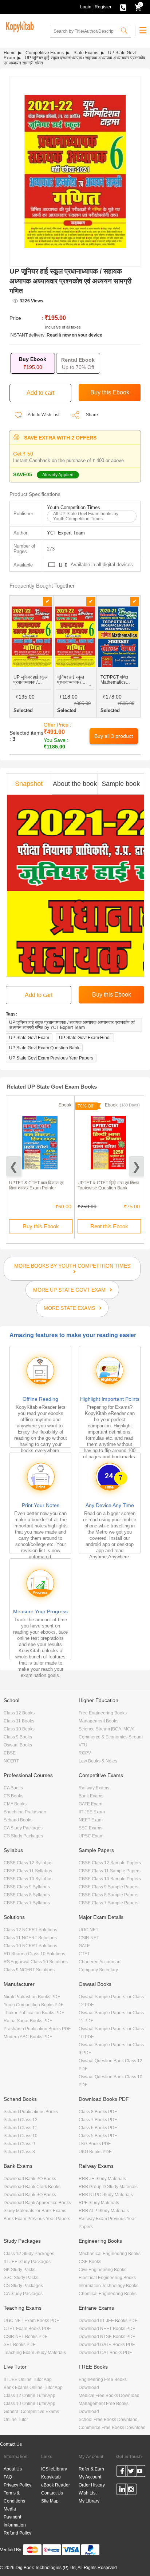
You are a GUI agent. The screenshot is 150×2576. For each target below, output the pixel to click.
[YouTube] (140, 2472)
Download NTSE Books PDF (107, 2337)
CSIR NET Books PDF (25, 2337)
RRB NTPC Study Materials (106, 2195)
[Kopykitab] (19, 26)
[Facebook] (122, 2472)
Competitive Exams (45, 53)
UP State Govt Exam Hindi (85, 1038)
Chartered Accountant (100, 1962)
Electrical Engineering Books (107, 2278)
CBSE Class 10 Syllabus (28, 1879)
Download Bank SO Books (30, 2195)
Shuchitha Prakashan (25, 1812)
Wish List (88, 2493)
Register (103, 7)
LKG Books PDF (95, 2144)
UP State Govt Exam (29, 1038)
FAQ (8, 2477)
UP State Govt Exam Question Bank (44, 1048)
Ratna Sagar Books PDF (28, 2021)
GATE (84, 1946)
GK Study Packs (19, 2270)
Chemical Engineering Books (108, 2294)
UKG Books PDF (95, 2152)
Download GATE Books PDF (107, 2345)
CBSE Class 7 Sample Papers (108, 1903)
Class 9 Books (18, 1737)
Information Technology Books (108, 2286)
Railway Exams (94, 1788)
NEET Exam (91, 1820)
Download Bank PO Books (30, 2179)
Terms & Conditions (14, 2497)
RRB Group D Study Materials (108, 2187)
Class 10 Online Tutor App (29, 2404)
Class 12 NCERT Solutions (30, 1930)
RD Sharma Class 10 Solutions (34, 1954)
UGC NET (88, 1930)
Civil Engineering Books (102, 2270)
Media (10, 2509)
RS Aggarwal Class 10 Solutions (36, 1962)
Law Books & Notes (98, 1761)
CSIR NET (89, 1938)
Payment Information (15, 2521)
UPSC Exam (91, 1836)
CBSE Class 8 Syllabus (27, 1895)
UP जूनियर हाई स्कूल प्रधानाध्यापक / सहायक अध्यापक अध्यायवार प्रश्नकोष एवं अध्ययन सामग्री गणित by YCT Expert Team (72, 1025)
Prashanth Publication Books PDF (37, 2029)
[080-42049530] (123, 7)
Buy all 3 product (114, 736)
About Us (13, 2469)
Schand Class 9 (19, 2144)
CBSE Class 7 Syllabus (27, 1903)
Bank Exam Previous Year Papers (37, 2219)
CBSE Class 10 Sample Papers (110, 1879)
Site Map (50, 2501)
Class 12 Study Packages (29, 2254)
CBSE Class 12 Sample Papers (110, 1863)
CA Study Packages (23, 1828)
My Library (89, 2501)
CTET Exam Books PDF (27, 2329)
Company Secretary (98, 1970)
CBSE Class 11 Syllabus (28, 1871)
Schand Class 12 (21, 2120)
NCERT (11, 1761)
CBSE (10, 1753)
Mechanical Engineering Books (110, 2254)
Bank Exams (91, 1796)
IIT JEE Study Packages (27, 2262)
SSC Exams (90, 1828)
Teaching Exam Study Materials (35, 2353)
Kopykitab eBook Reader (56, 2481)
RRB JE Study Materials (102, 2179)
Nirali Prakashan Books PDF (32, 1997)
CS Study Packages (23, 1836)
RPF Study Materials (99, 2203)
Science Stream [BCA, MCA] (106, 1729)
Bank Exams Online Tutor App (33, 2388)
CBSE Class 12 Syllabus (28, 1863)
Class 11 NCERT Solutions (30, 1938)
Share (92, 415)
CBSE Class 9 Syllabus (27, 1887)
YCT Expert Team (66, 533)
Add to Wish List (43, 415)
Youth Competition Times (74, 507)
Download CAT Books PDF (105, 2353)
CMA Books (15, 1804)
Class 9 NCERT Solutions (29, 1970)
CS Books (13, 1796)
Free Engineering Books (103, 1713)
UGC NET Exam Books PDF (31, 2321)
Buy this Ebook (41, 1226)
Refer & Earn (91, 2469)
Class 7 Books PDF (98, 2120)
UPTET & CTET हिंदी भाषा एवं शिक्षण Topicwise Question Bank (108, 1185)
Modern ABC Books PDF (28, 2037)
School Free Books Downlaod (108, 2420)
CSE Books (90, 2262)
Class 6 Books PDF (98, 2128)
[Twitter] (131, 2472)
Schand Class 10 (21, 2136)
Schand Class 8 (19, 2152)
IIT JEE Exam (92, 1812)
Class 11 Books (19, 1721)
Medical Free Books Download (109, 2396)
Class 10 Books (19, 1729)
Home (10, 53)
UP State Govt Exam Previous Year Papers (51, 1058)
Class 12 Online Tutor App (29, 2396)
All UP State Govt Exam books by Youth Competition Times (86, 516)
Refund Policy (17, 2533)
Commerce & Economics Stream (111, 1737)
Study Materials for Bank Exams (35, 2211)
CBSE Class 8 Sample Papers (108, 1895)
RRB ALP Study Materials (104, 2211)
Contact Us (11, 2444)
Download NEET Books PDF (107, 2329)
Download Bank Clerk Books (32, 2187)
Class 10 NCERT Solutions (30, 1946)
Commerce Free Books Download (112, 2428)
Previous (14, 1166)
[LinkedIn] (122, 2490)
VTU (83, 1745)
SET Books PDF (19, 2345)
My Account (90, 2477)
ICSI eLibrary (54, 2469)
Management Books (98, 1721)
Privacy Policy (17, 2485)
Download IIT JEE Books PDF (108, 2321)
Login (86, 7)
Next (136, 1166)
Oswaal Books (18, 1745)
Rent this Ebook (109, 1226)
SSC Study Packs (21, 2278)
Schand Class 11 (20, 2128)
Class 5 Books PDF (98, 2136)
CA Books (13, 1788)
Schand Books (18, 1820)
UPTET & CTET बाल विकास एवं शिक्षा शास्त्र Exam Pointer (36, 1185)
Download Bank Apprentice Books (37, 2203)
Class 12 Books (19, 1713)
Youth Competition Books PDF (33, 2005)
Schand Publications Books (31, 2112)
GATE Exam (90, 1804)
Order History (92, 2485)
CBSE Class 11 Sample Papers (110, 1871)
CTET (84, 1954)
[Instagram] (131, 2490)
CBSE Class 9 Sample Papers (108, 1887)
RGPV (85, 1753)
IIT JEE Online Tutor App (28, 2380)
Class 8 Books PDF (98, 2112)
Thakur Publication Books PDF (34, 2013)
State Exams (86, 53)
